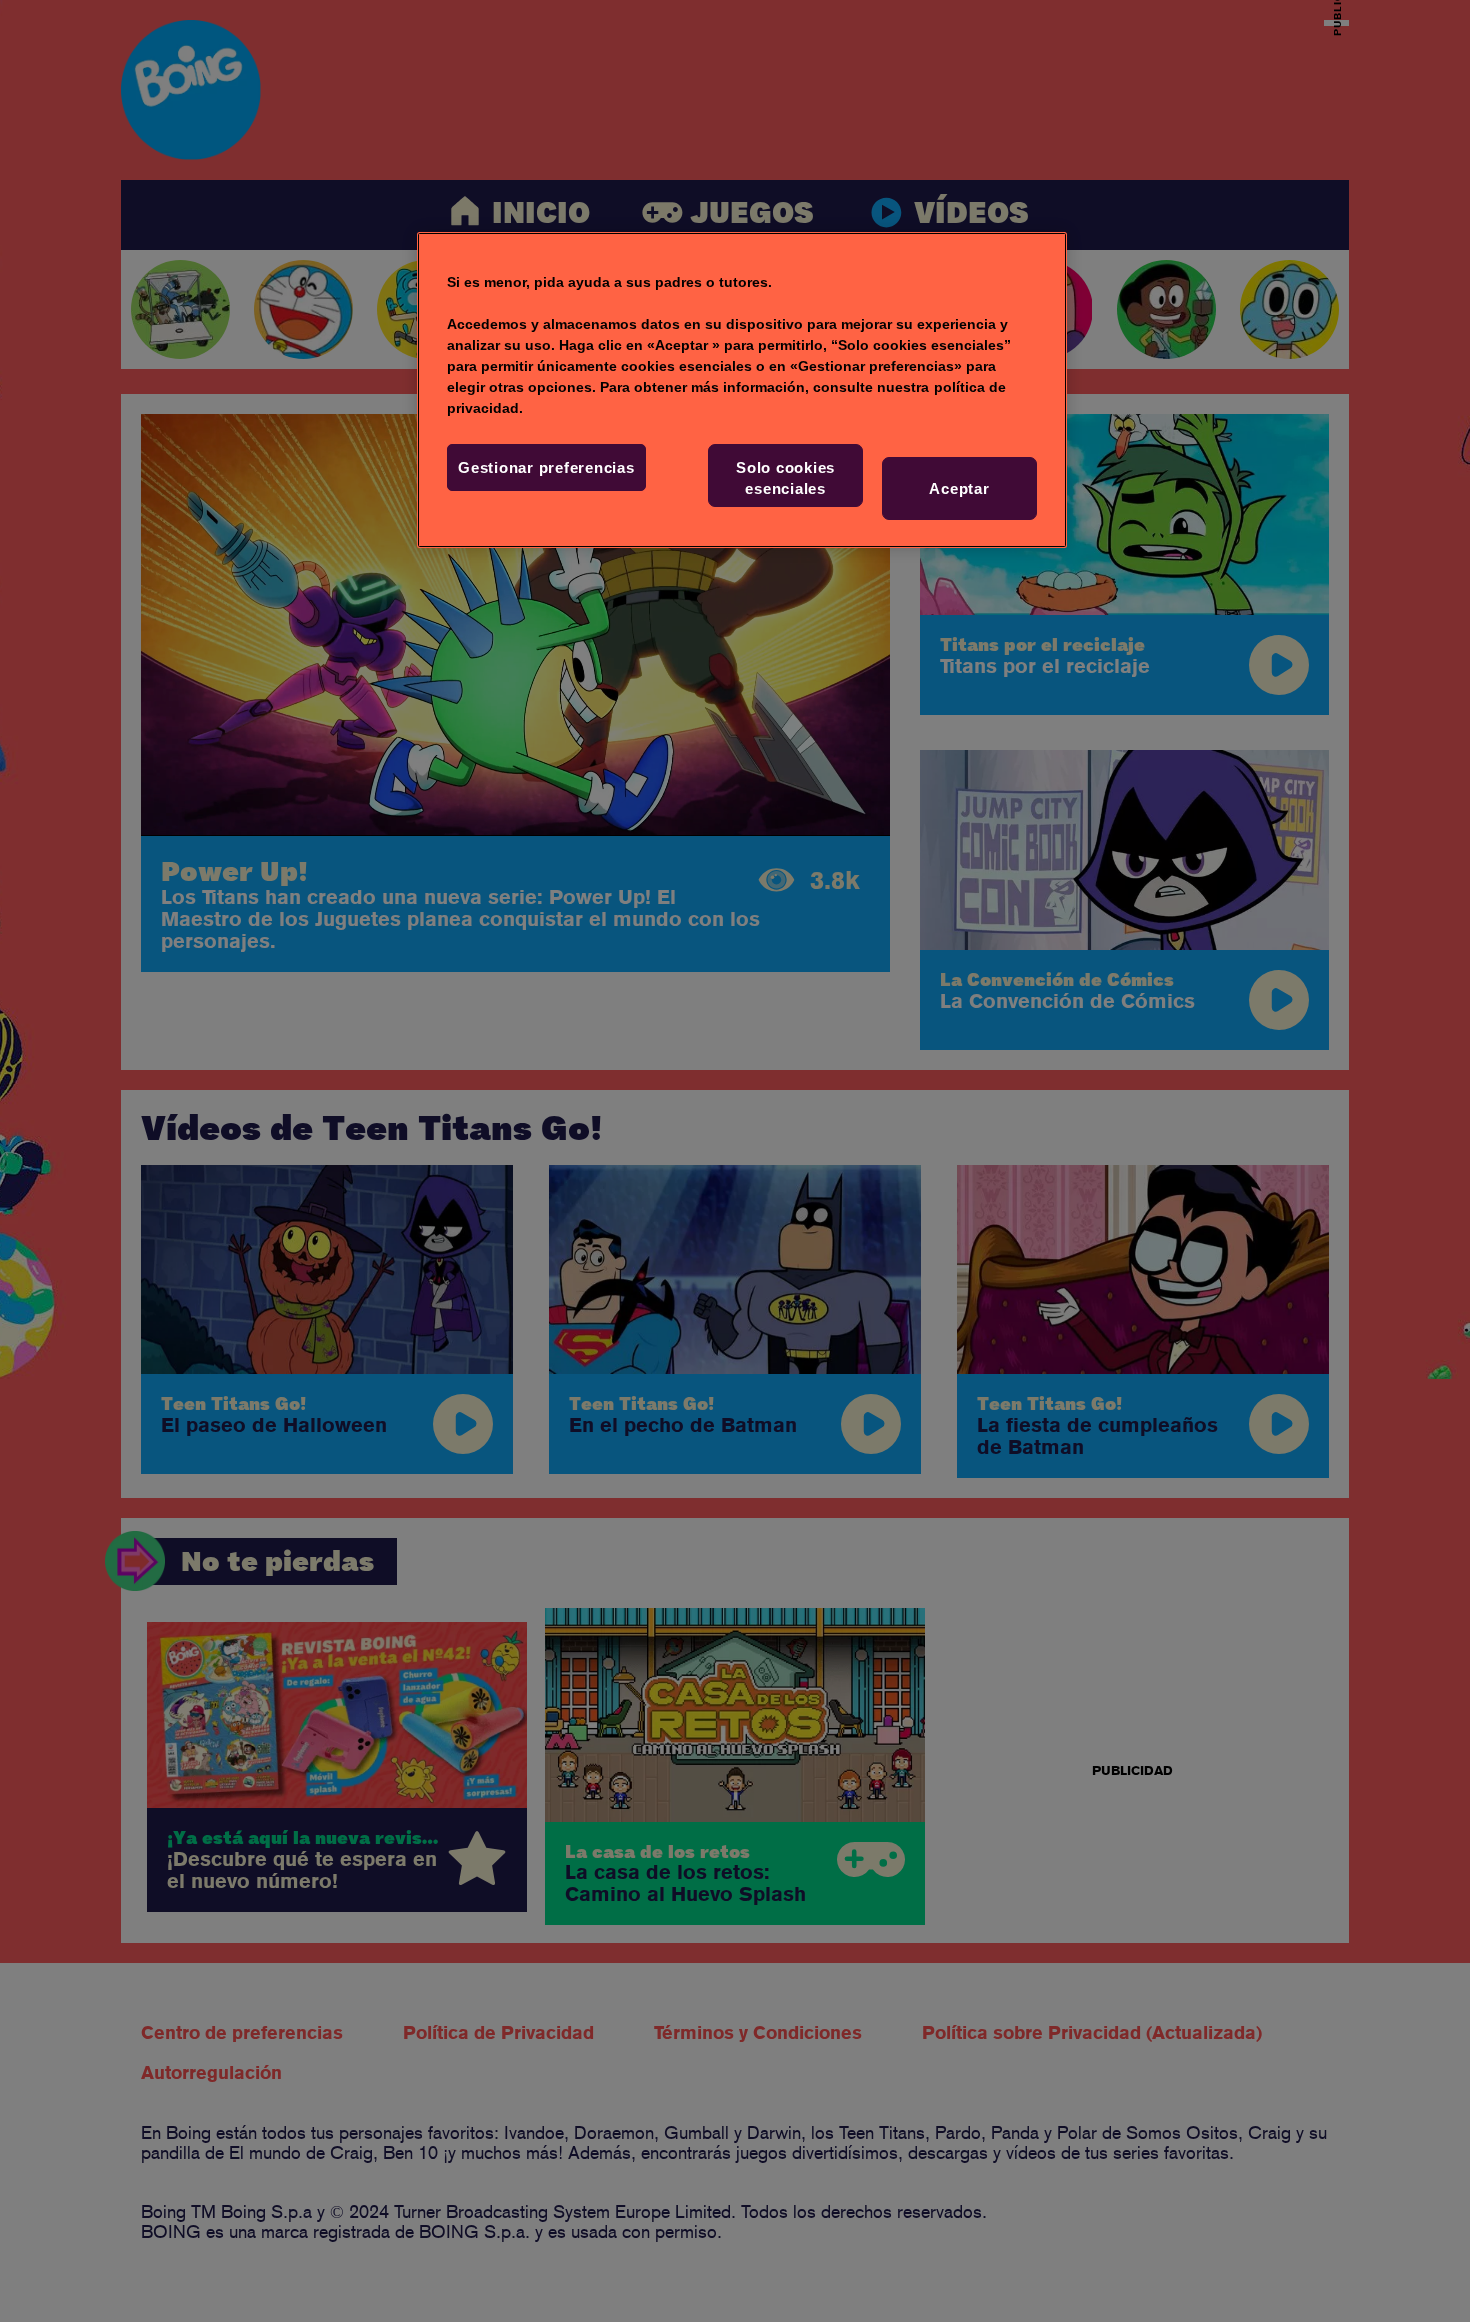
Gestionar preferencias (546, 467)
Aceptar (959, 488)
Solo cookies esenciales (785, 478)
